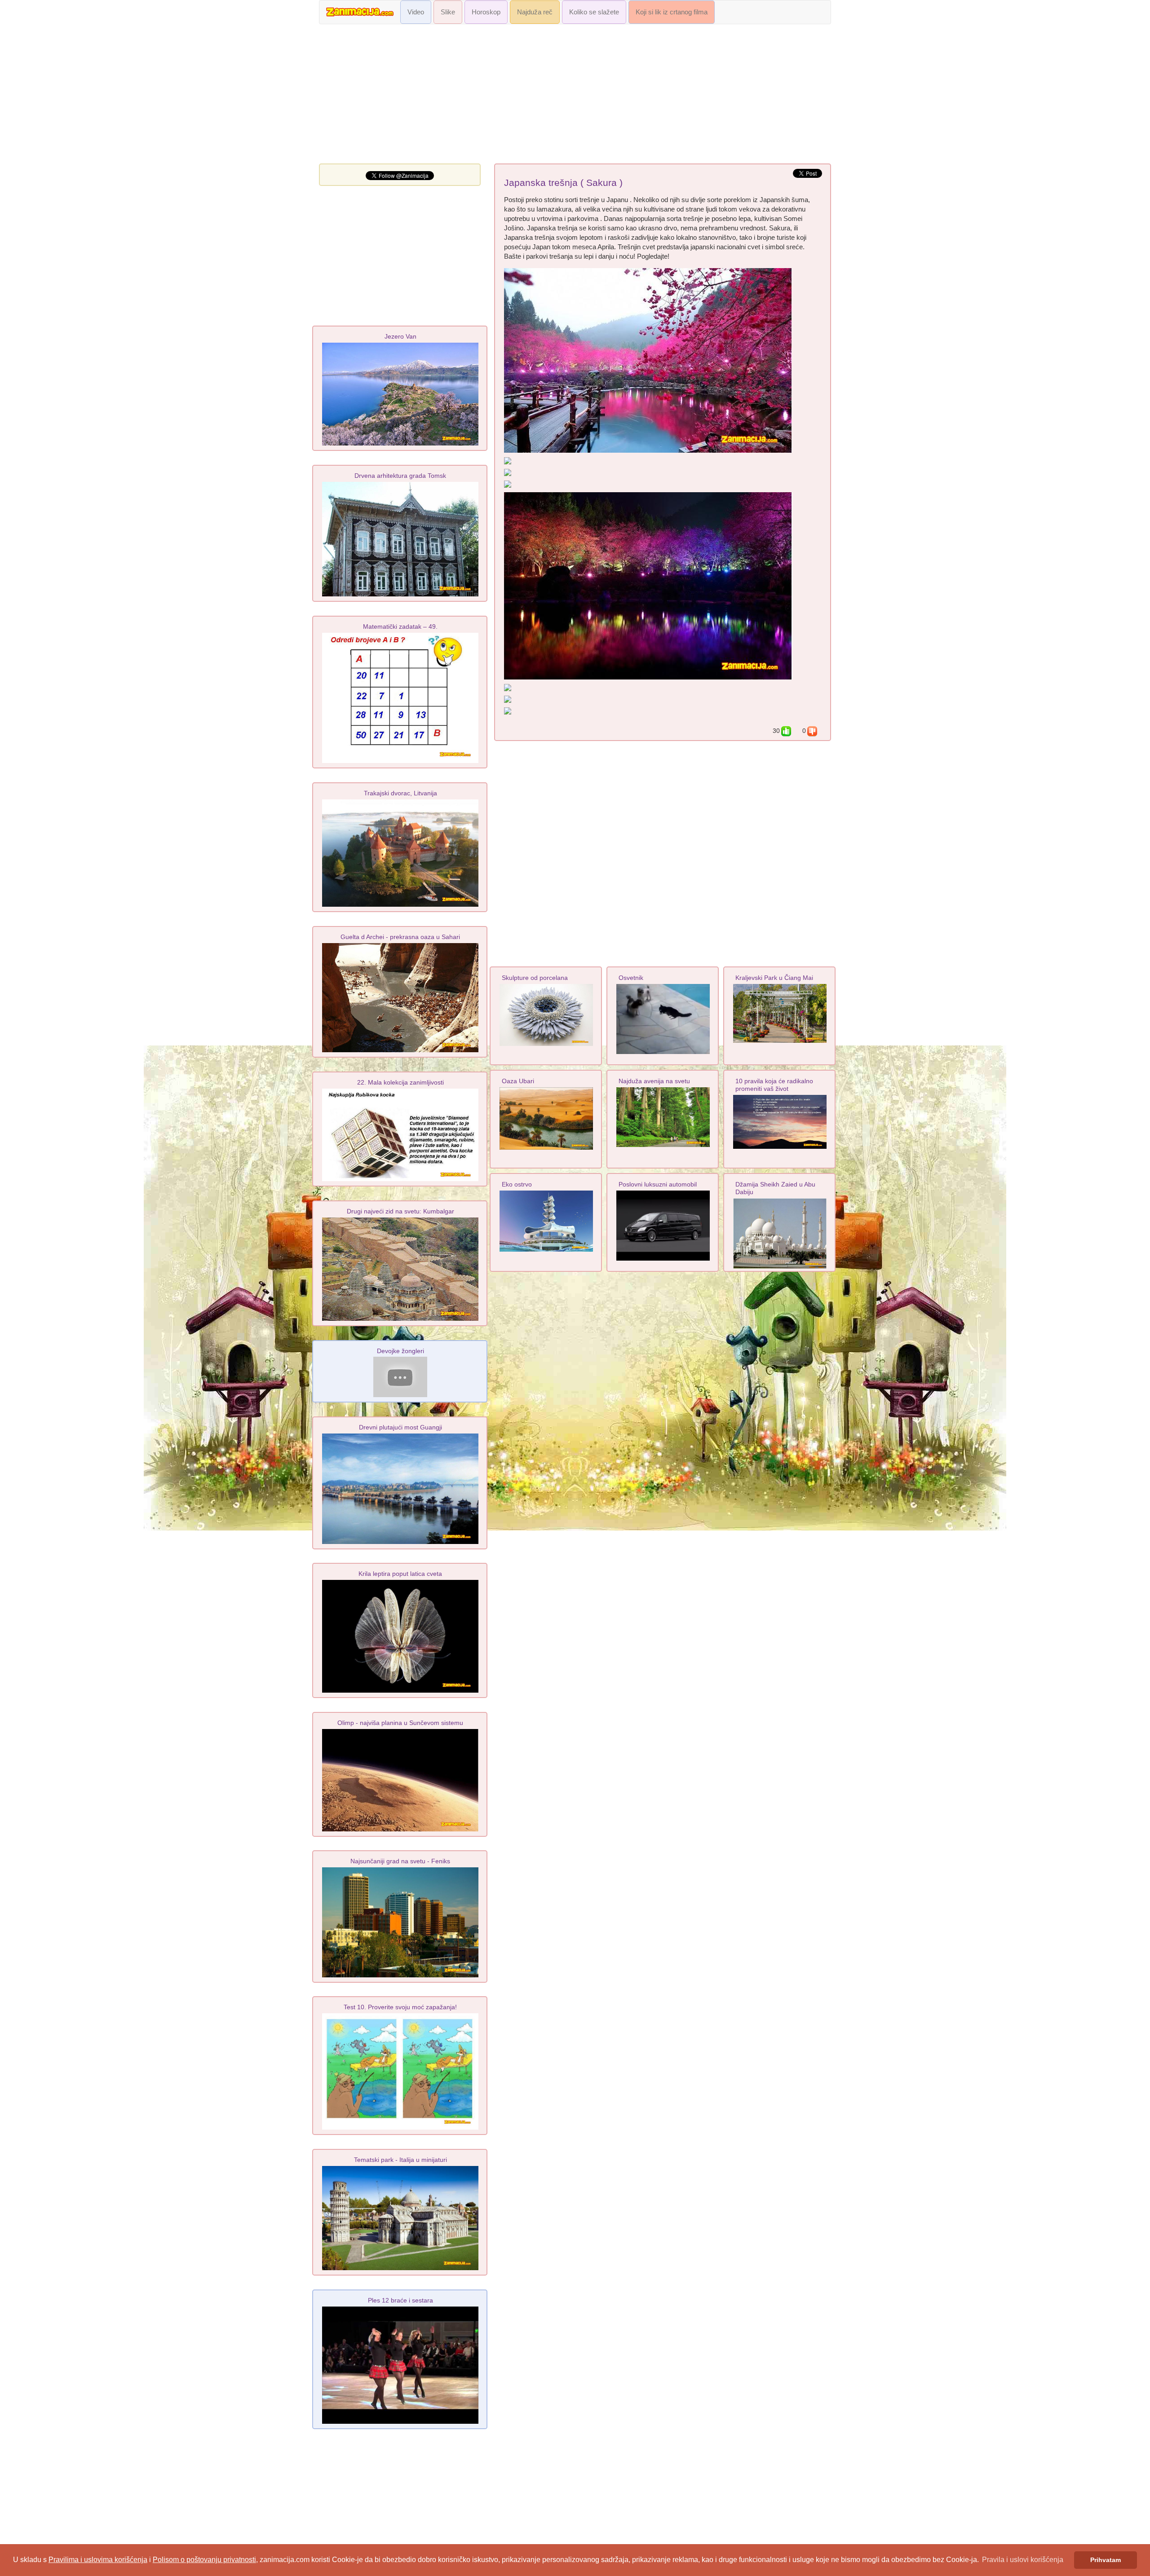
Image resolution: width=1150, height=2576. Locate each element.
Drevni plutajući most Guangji (400, 1427)
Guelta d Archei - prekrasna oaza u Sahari (400, 937)
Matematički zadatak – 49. (400, 626)
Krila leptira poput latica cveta (400, 1574)
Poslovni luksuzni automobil (658, 1184)
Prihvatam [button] (1106, 2560)
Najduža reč (535, 12)
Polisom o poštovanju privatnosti (204, 2560)
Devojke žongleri (400, 1351)
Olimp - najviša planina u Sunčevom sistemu (400, 1723)
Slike (448, 12)
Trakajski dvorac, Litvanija (400, 793)
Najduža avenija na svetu (654, 1081)
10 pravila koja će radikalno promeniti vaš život (774, 1085)
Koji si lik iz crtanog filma (672, 12)
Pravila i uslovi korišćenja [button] (1023, 2560)
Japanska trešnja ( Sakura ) (563, 183)
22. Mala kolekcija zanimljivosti (400, 1082)
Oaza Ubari (518, 1081)
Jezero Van (400, 336)
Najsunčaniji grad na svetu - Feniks (400, 1861)
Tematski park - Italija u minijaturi (400, 2160)
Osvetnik (631, 978)
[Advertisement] (575, 96)
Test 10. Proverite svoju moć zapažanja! (400, 2007)
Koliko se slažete (594, 12)
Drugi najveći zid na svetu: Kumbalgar (400, 1211)
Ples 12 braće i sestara (400, 2300)
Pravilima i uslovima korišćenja (98, 2560)
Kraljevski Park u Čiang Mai (774, 978)
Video (416, 12)
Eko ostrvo (517, 1184)
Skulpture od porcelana (535, 978)
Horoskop (486, 12)
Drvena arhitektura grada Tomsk (400, 476)
